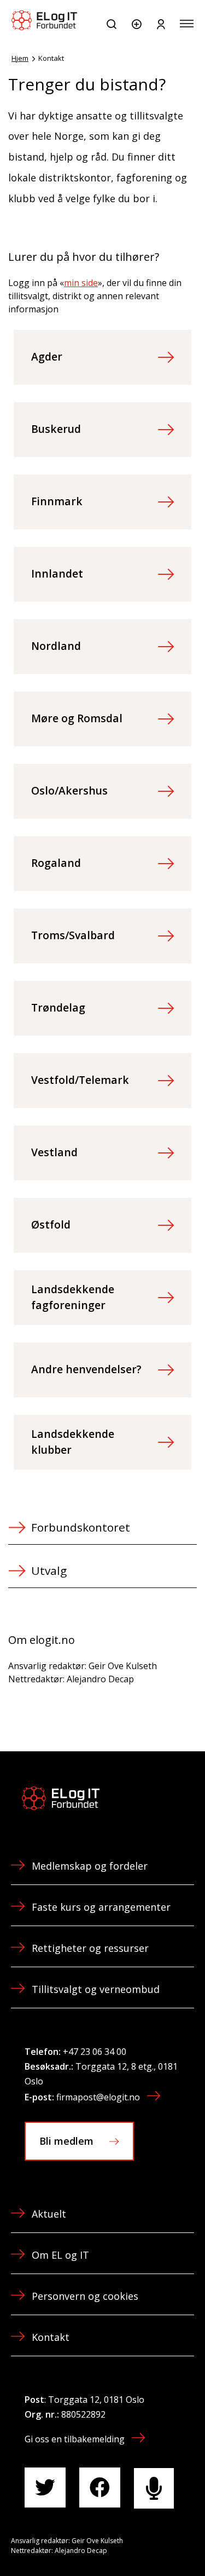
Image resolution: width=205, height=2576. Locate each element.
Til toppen (138, 2543)
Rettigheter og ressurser (90, 1948)
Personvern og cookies (85, 2296)
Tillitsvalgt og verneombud (96, 1989)
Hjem (20, 58)
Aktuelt (49, 2214)
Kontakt (51, 2337)
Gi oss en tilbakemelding (75, 2439)
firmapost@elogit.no (98, 2097)
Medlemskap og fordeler (90, 1866)
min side (81, 283)
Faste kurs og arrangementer (101, 1907)
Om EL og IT (60, 2255)
